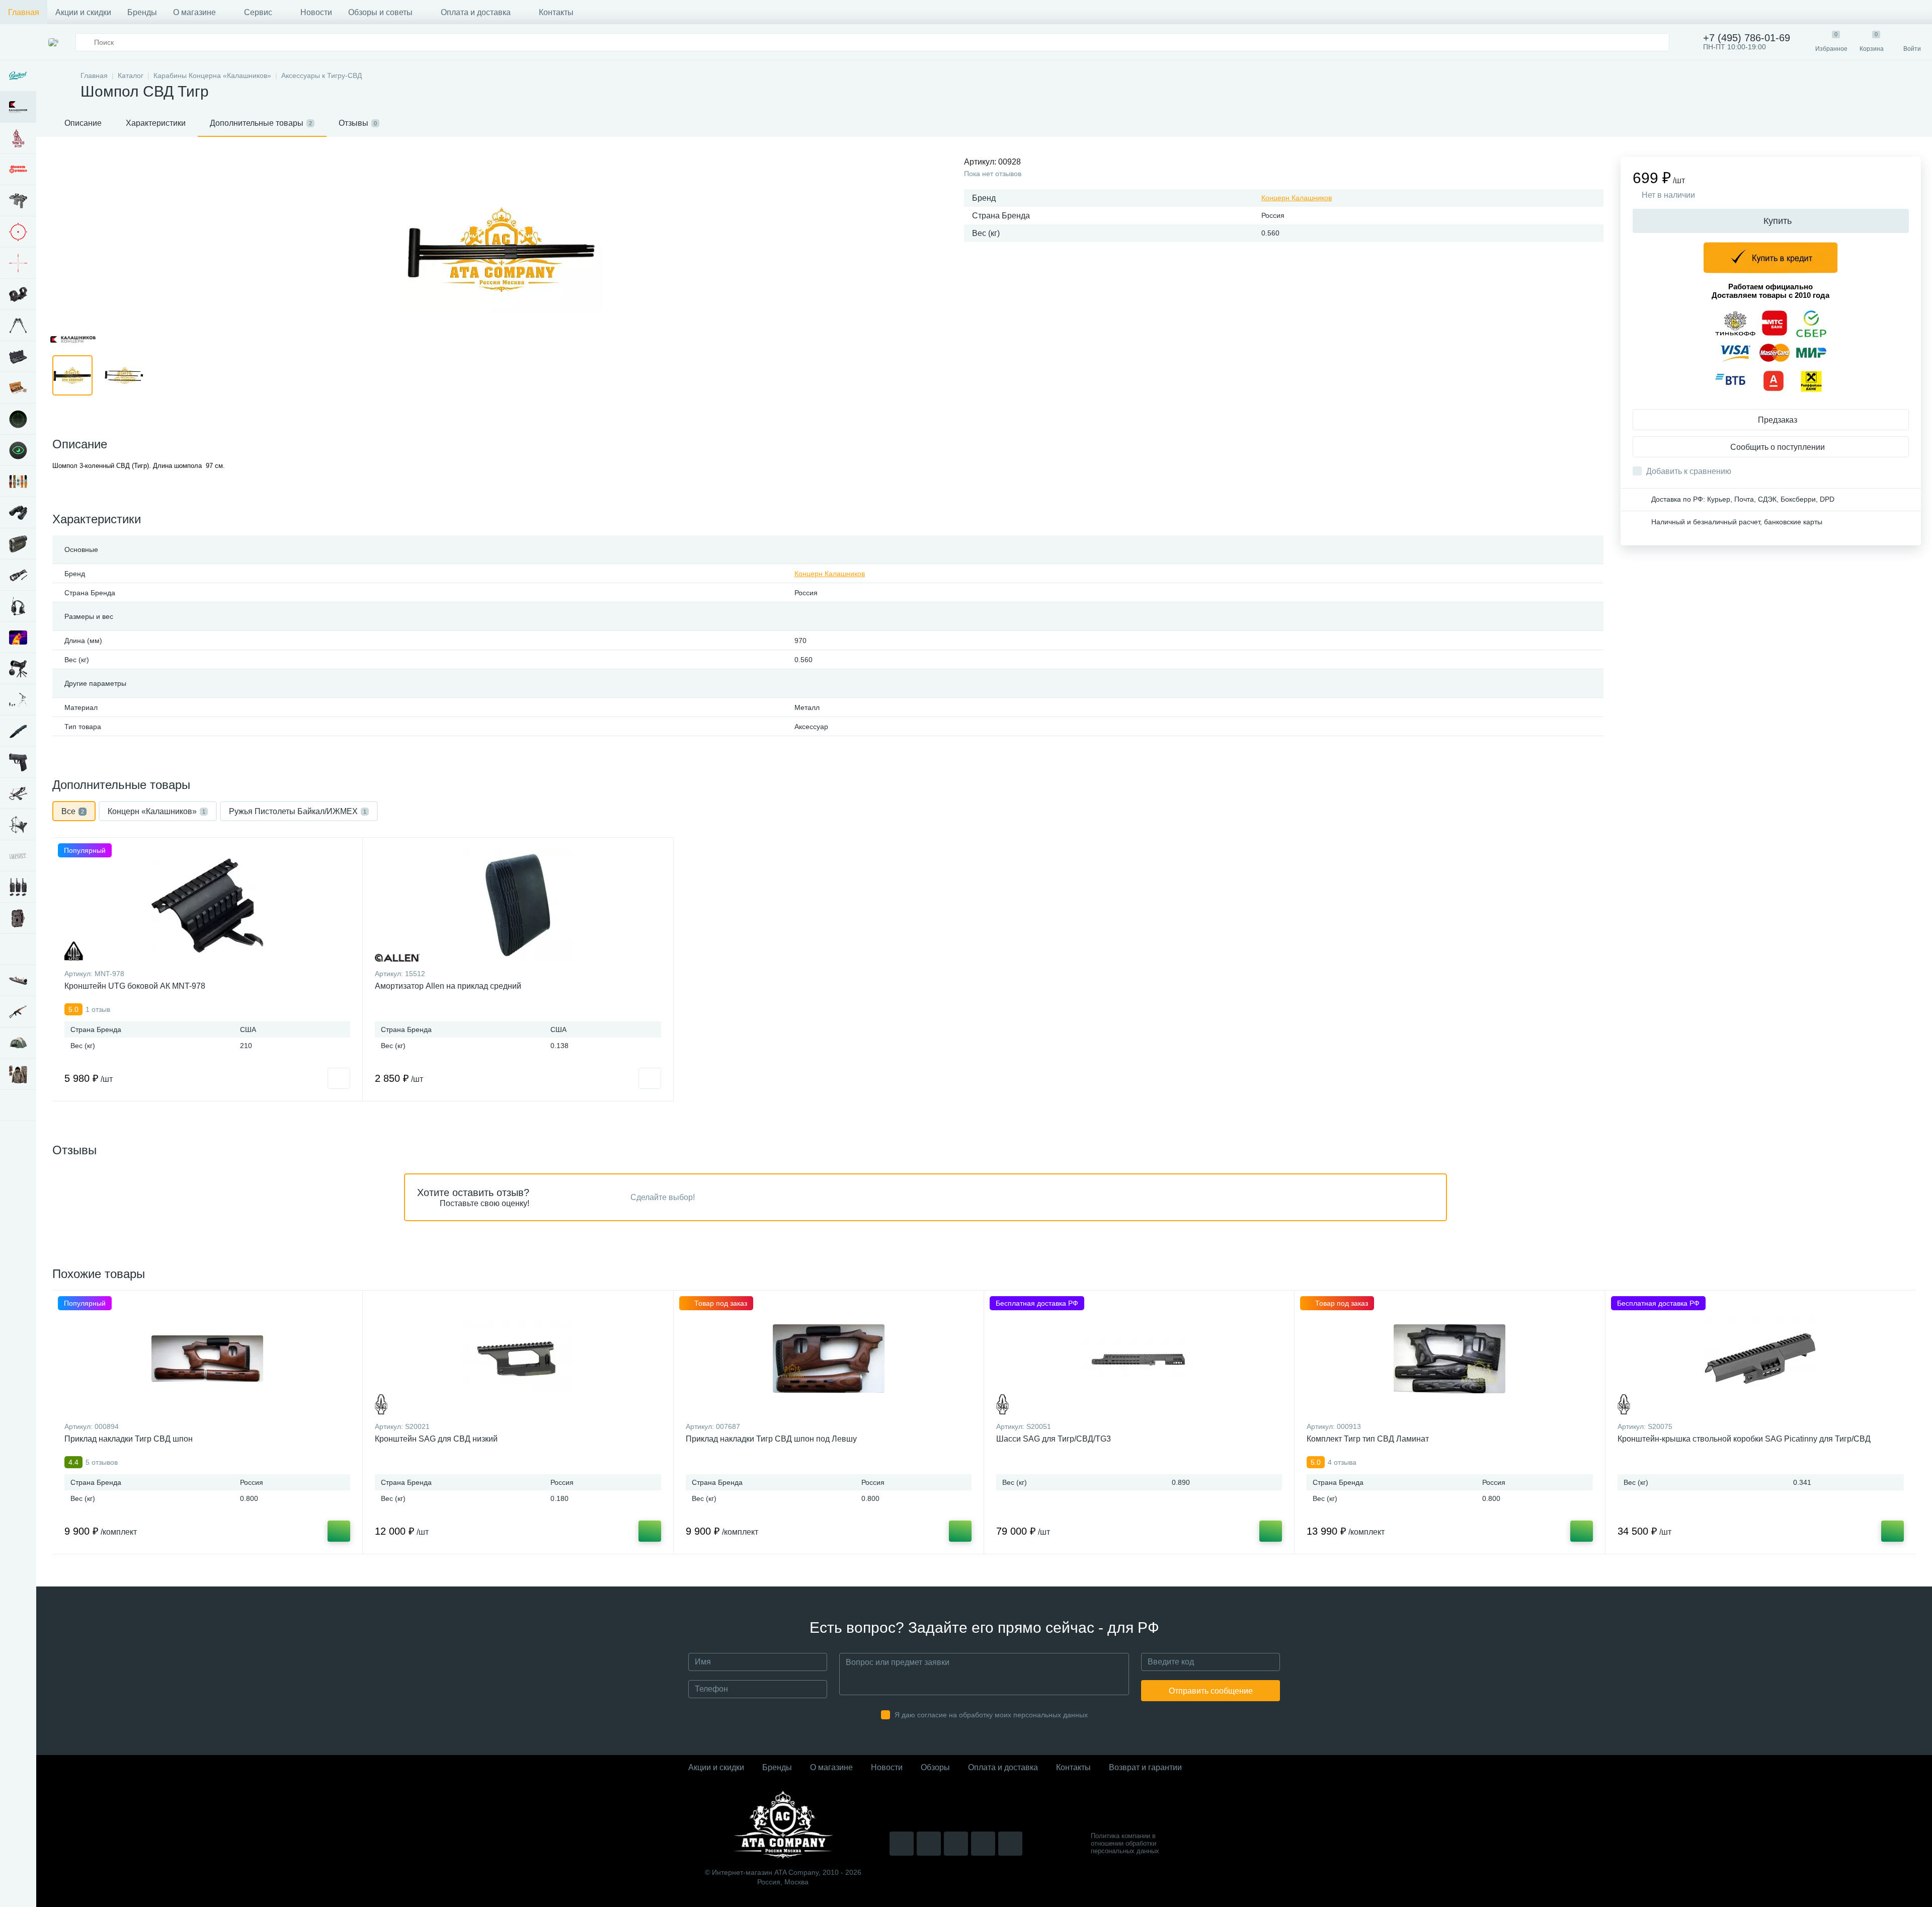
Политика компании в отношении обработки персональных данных (1125, 1843)
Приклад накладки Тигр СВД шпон (129, 1439)
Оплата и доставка (476, 12)
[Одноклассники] (1010, 1844)
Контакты (556, 12)
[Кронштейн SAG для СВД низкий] (518, 1359)
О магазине (194, 12)
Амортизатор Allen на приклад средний (448, 986)
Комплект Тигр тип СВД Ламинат (1368, 1439)
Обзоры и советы (380, 12)
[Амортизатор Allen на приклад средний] (518, 906)
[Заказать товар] (339, 1078)
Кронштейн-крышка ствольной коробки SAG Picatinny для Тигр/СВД (1744, 1439)
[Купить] (339, 1531)
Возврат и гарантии (1145, 1767)
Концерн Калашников (1297, 198)
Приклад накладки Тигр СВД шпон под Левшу (771, 1439)
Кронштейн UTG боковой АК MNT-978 (135, 986)
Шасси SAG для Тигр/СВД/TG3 (1054, 1439)
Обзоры (935, 1767)
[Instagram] (902, 1844)
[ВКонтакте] (929, 1844)
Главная (24, 12)
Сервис (258, 12)
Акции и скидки (83, 12)
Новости (316, 12)
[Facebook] (983, 1844)
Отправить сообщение (1211, 1691)
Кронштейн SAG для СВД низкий (436, 1439)
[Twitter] (956, 1844)
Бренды (142, 12)
